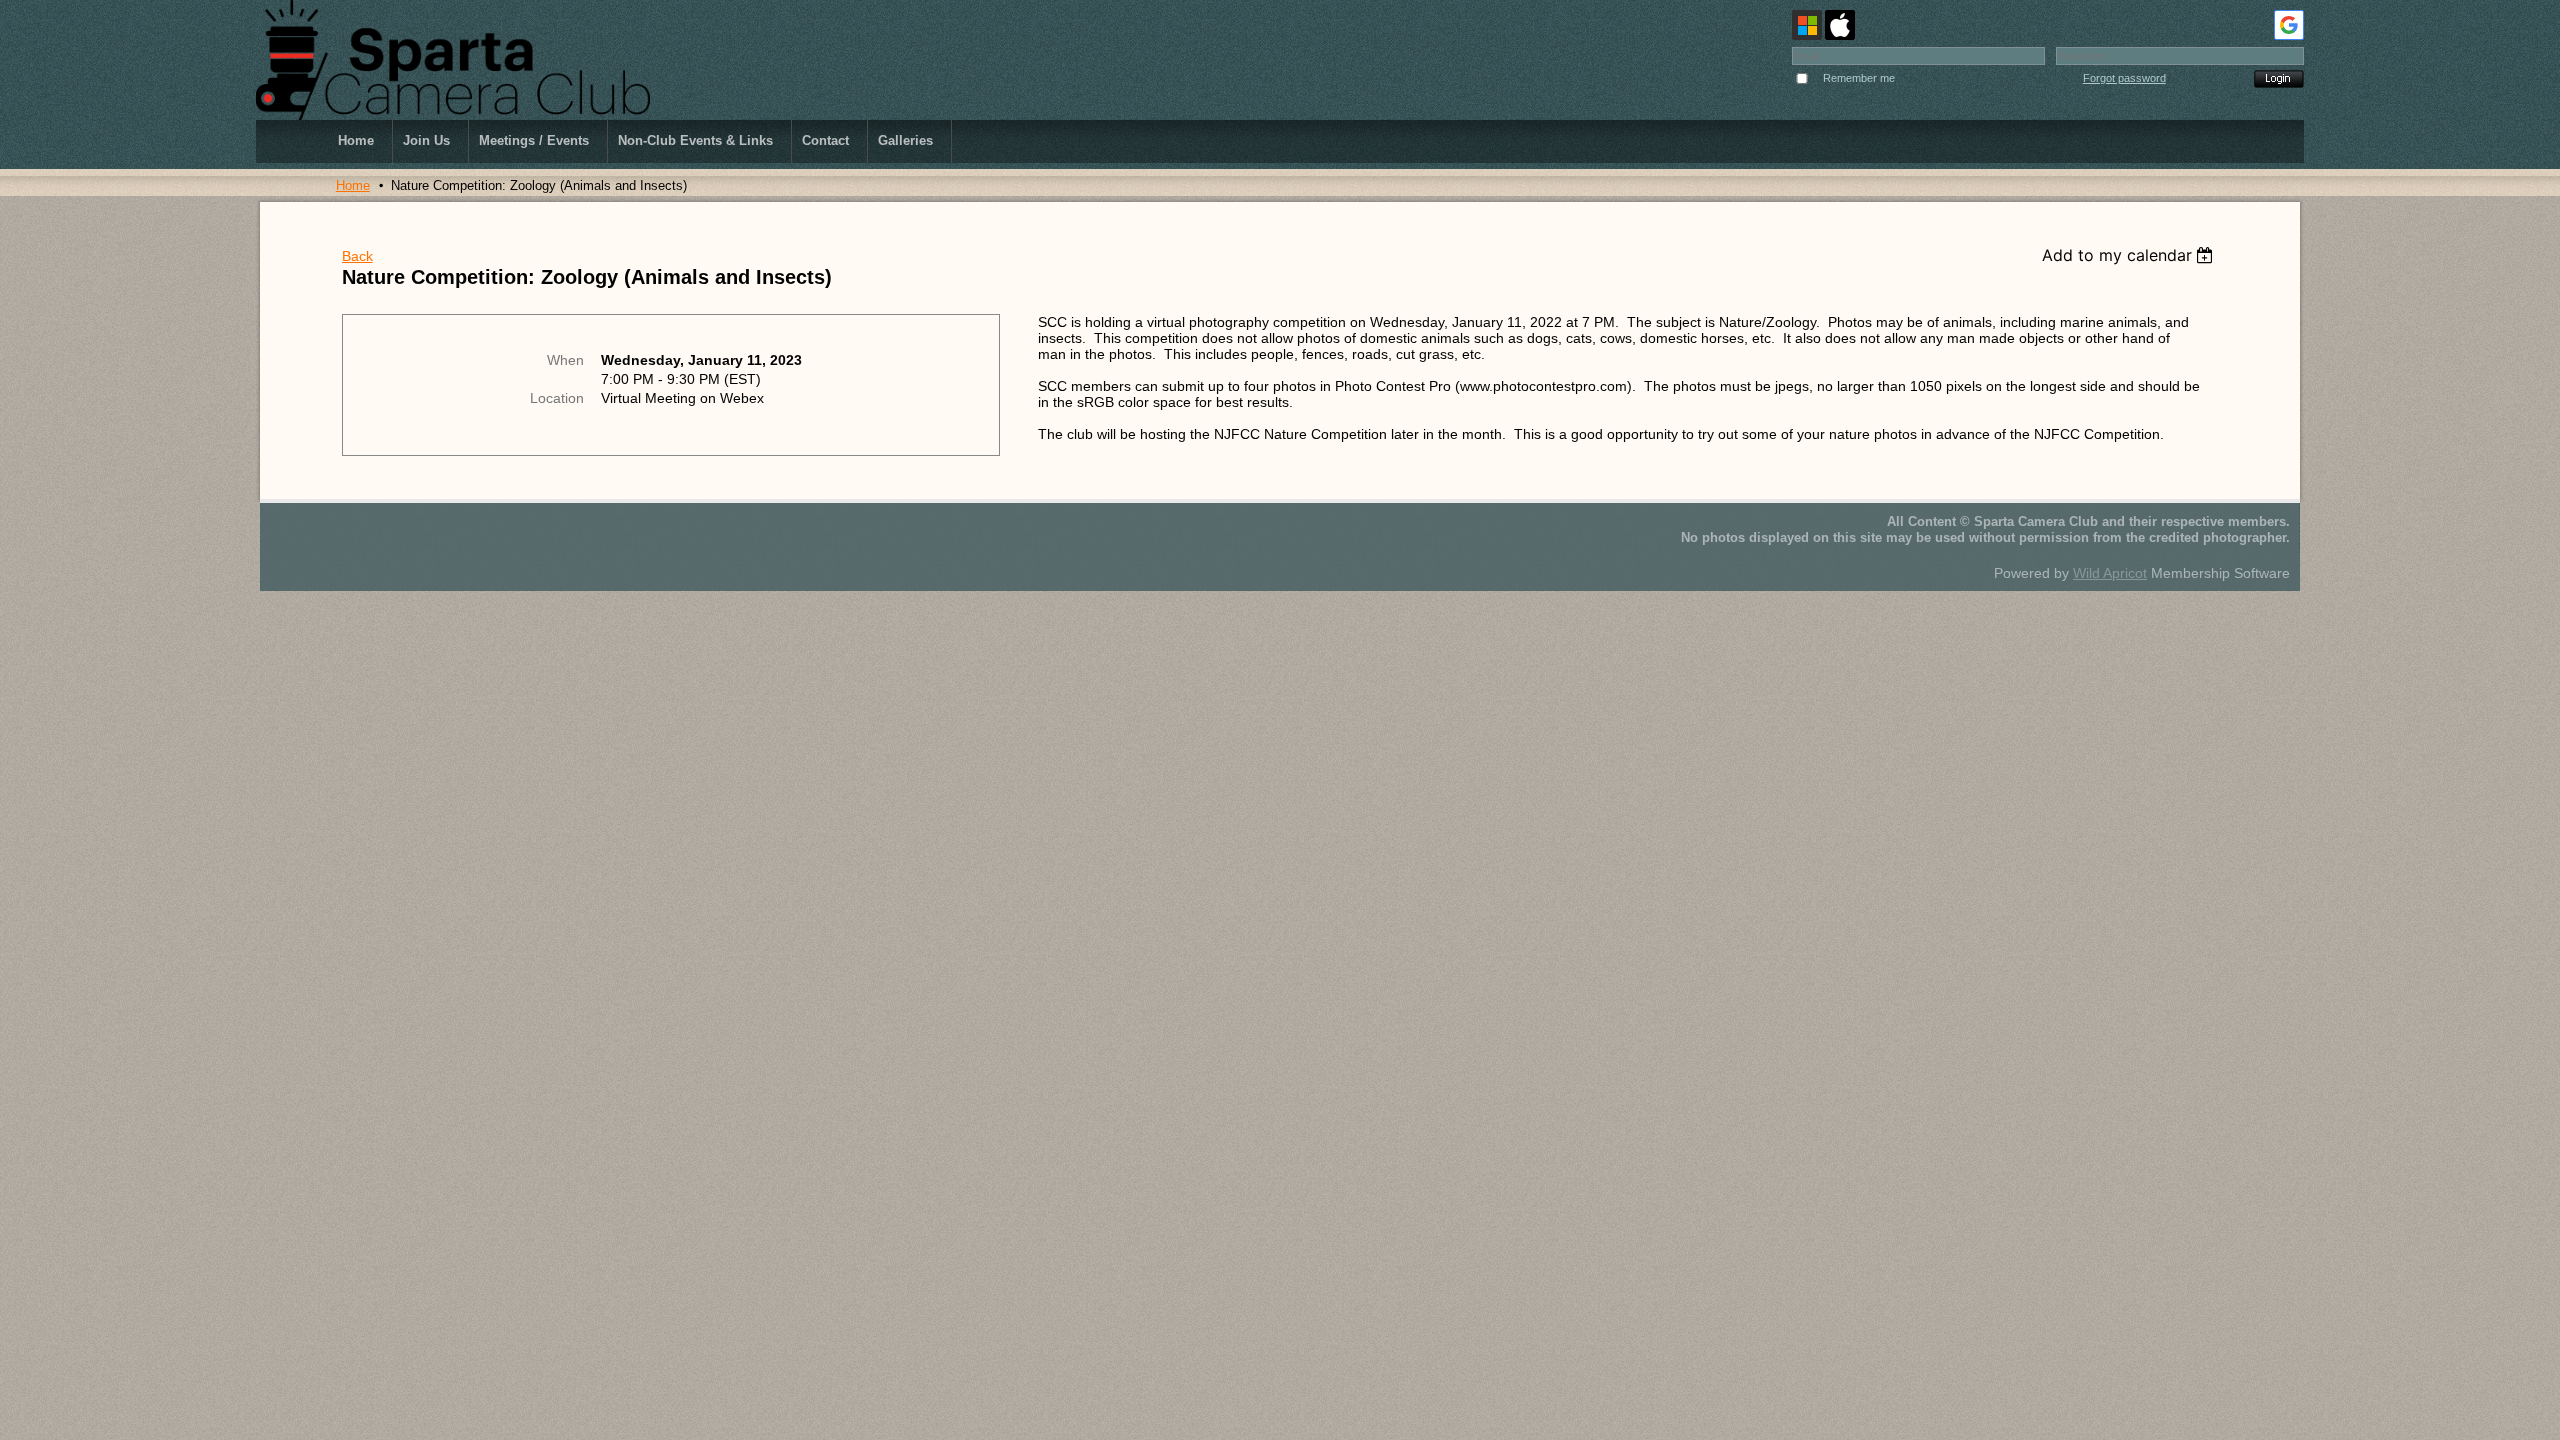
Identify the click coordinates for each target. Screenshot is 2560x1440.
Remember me (1859, 78)
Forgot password (2124, 78)
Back (357, 256)
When (565, 360)
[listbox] (2130, 255)
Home (353, 185)
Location (557, 398)
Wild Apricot (2110, 573)
